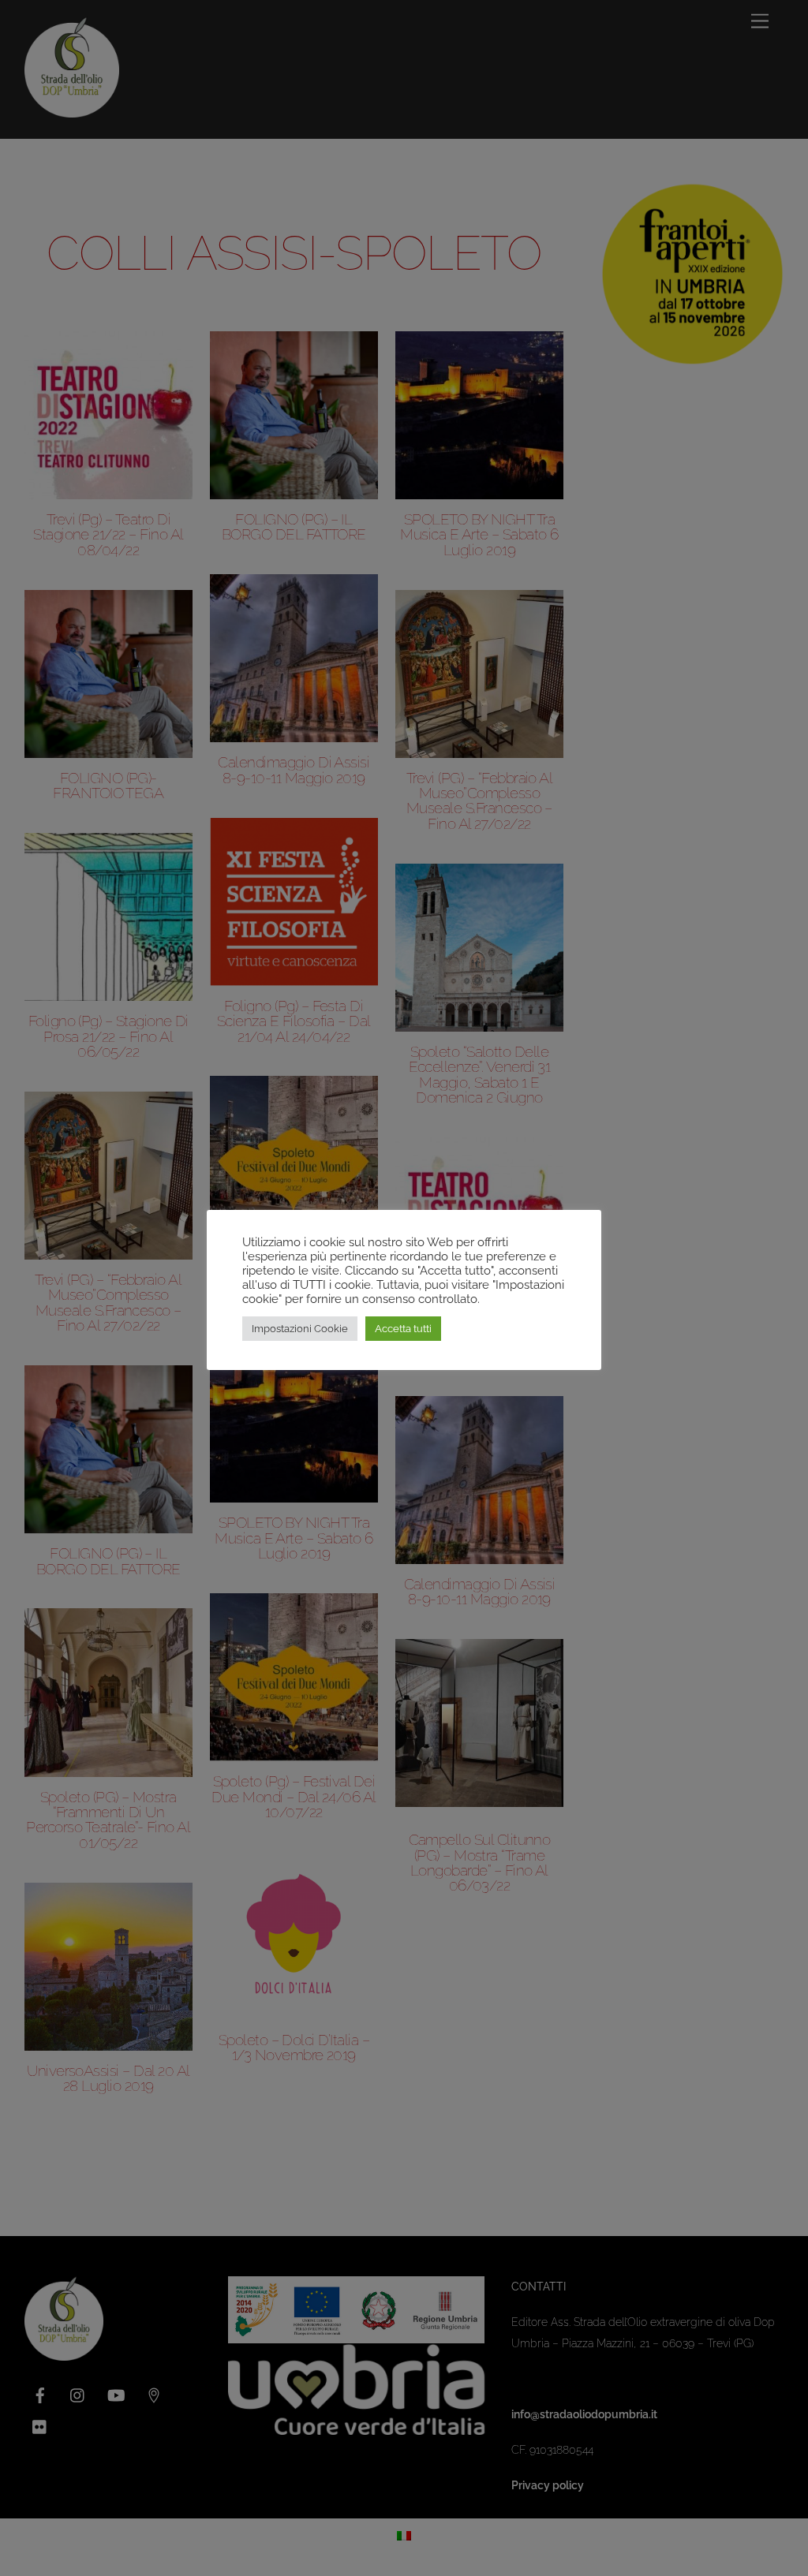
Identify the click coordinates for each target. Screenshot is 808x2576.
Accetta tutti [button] (403, 1329)
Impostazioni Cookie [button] (300, 1329)
